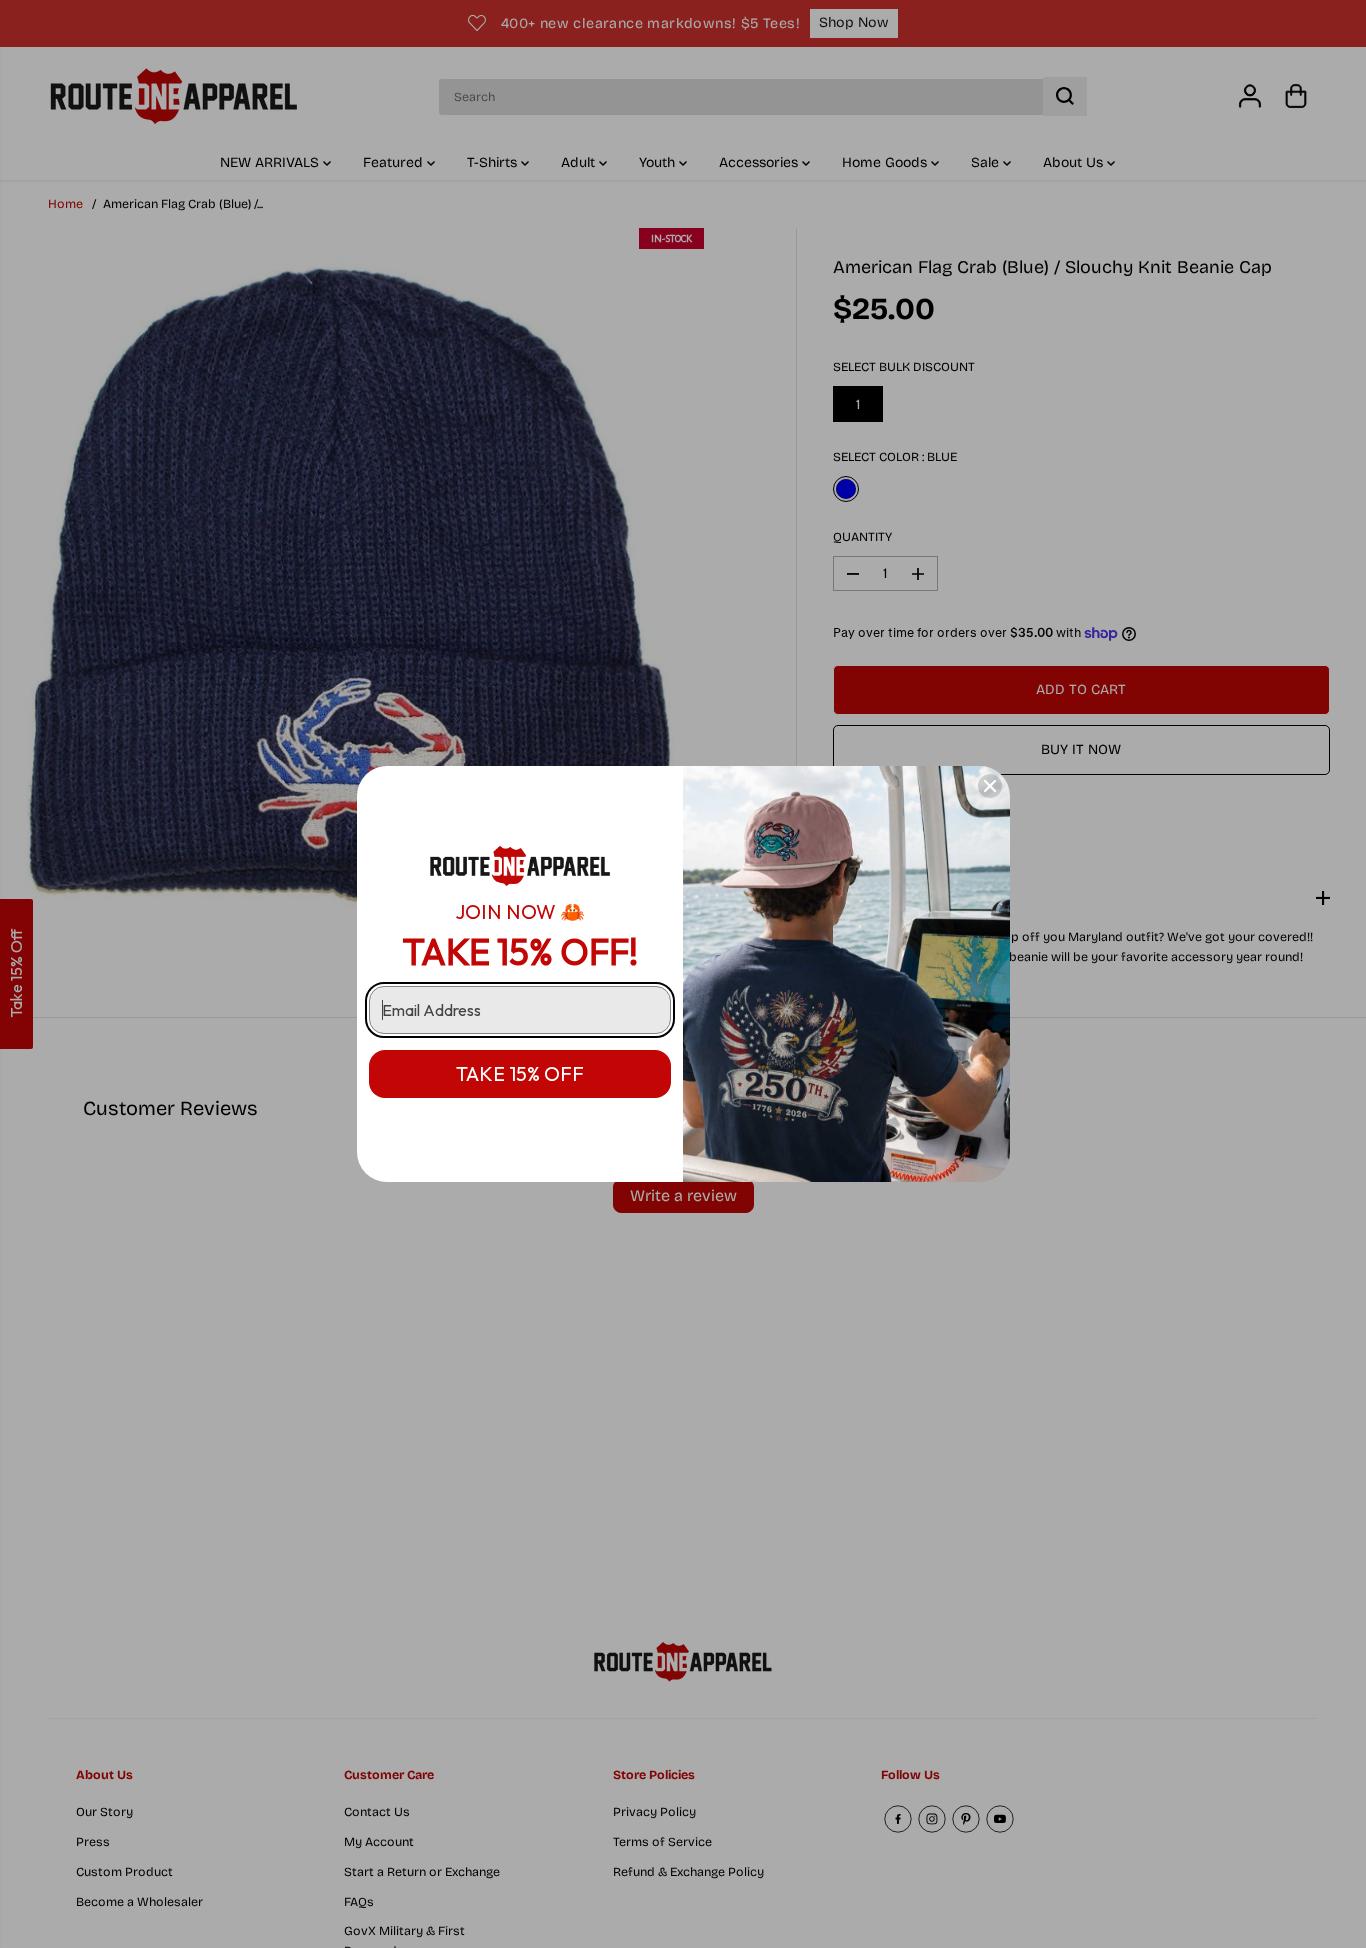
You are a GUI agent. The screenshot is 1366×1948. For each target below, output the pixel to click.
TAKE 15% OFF (520, 1073)
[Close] (990, 786)
